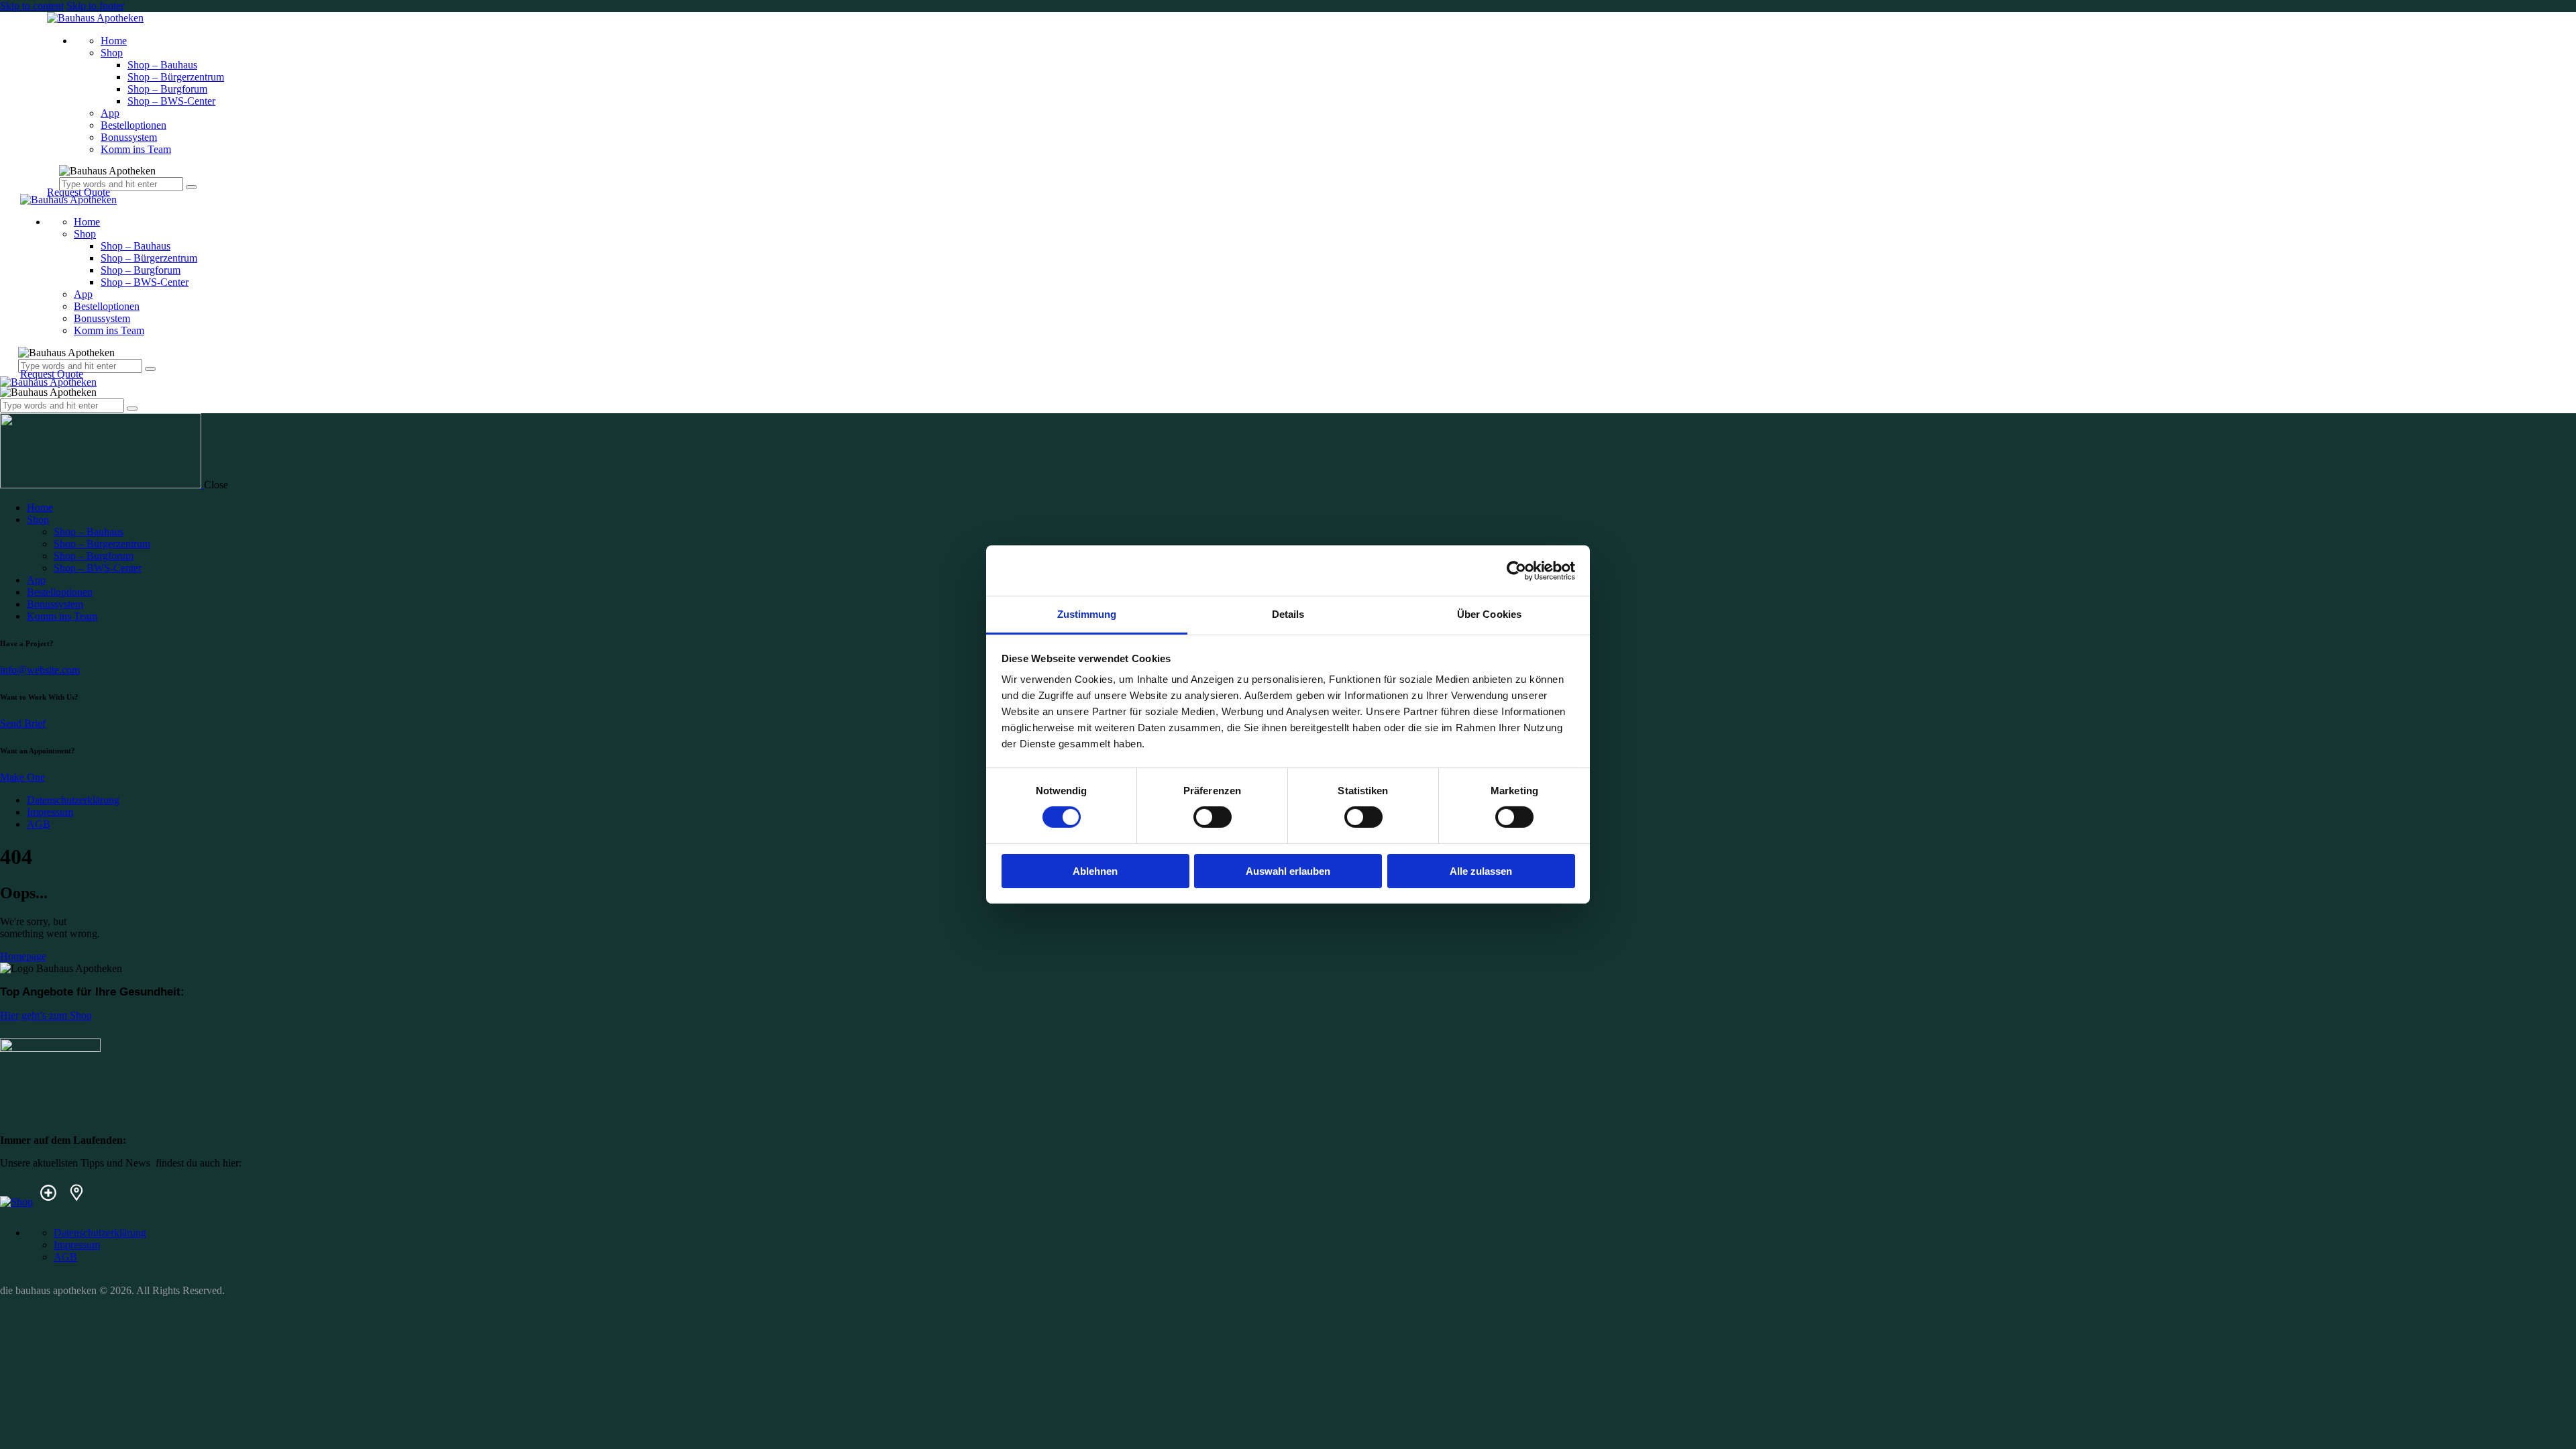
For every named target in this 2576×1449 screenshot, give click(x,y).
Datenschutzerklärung (73, 800)
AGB (39, 824)
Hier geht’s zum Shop (46, 1015)
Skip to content (32, 6)
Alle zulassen (1481, 871)
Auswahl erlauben (1288, 871)
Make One (22, 777)
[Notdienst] (48, 1202)
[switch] (1213, 817)
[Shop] (16, 1202)
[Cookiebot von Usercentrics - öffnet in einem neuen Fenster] (1516, 570)
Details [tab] (1288, 614)
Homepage (23, 956)
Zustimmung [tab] (1087, 614)
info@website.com (40, 670)
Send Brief (23, 723)
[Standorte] (76, 1202)
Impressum (50, 812)
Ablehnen (1095, 871)
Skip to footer (95, 6)
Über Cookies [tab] (1489, 614)
